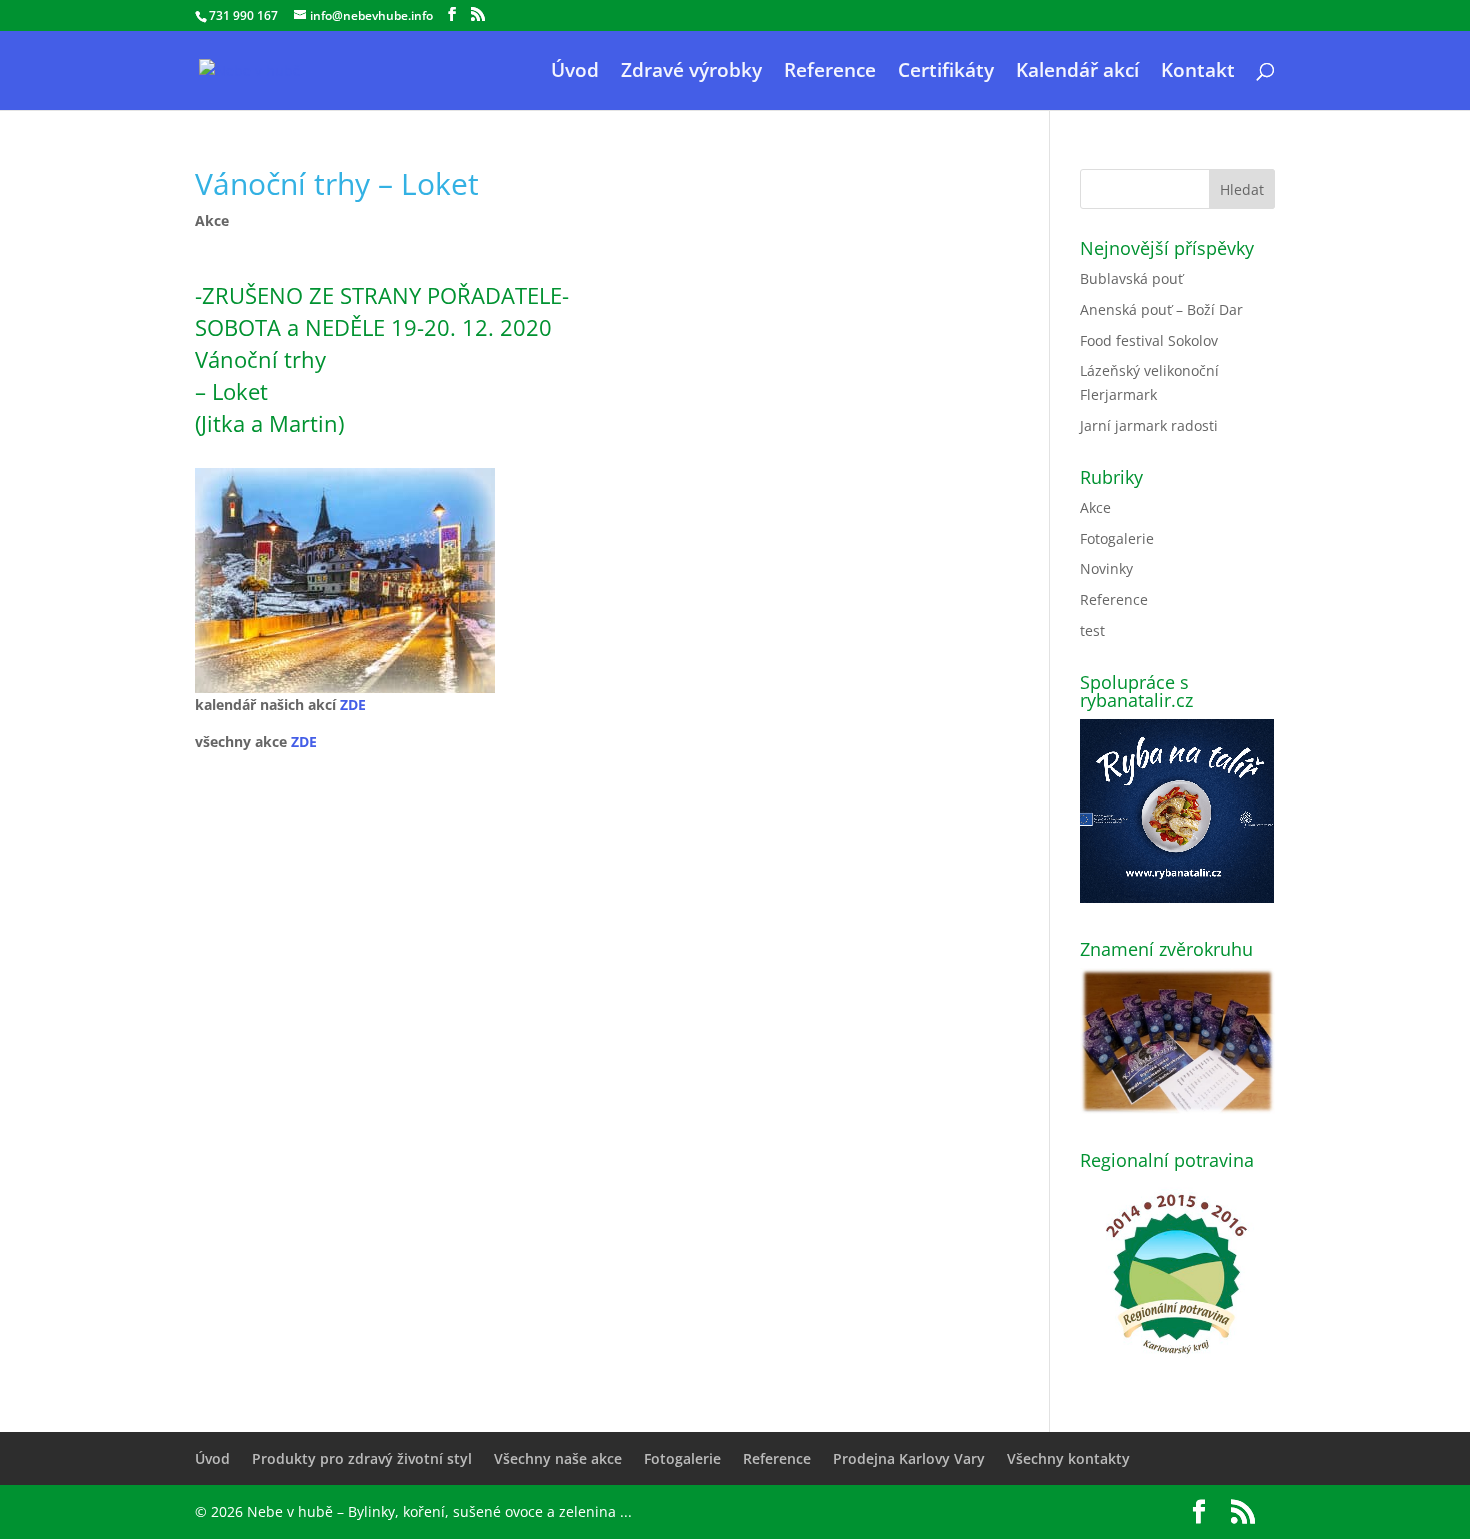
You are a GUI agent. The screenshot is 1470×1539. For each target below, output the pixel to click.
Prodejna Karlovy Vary (909, 1458)
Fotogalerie (1117, 538)
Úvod (575, 73)
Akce (212, 220)
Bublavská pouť (1131, 278)
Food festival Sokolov (1149, 340)
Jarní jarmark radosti (1149, 425)
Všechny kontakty (1068, 1458)
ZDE (353, 704)
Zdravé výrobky (691, 73)
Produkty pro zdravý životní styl (362, 1458)
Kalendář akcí (1077, 73)
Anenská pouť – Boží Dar (1161, 309)
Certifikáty (946, 73)
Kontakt (1198, 73)
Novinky (1106, 568)
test (1092, 630)
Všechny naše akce (558, 1458)
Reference (830, 73)
